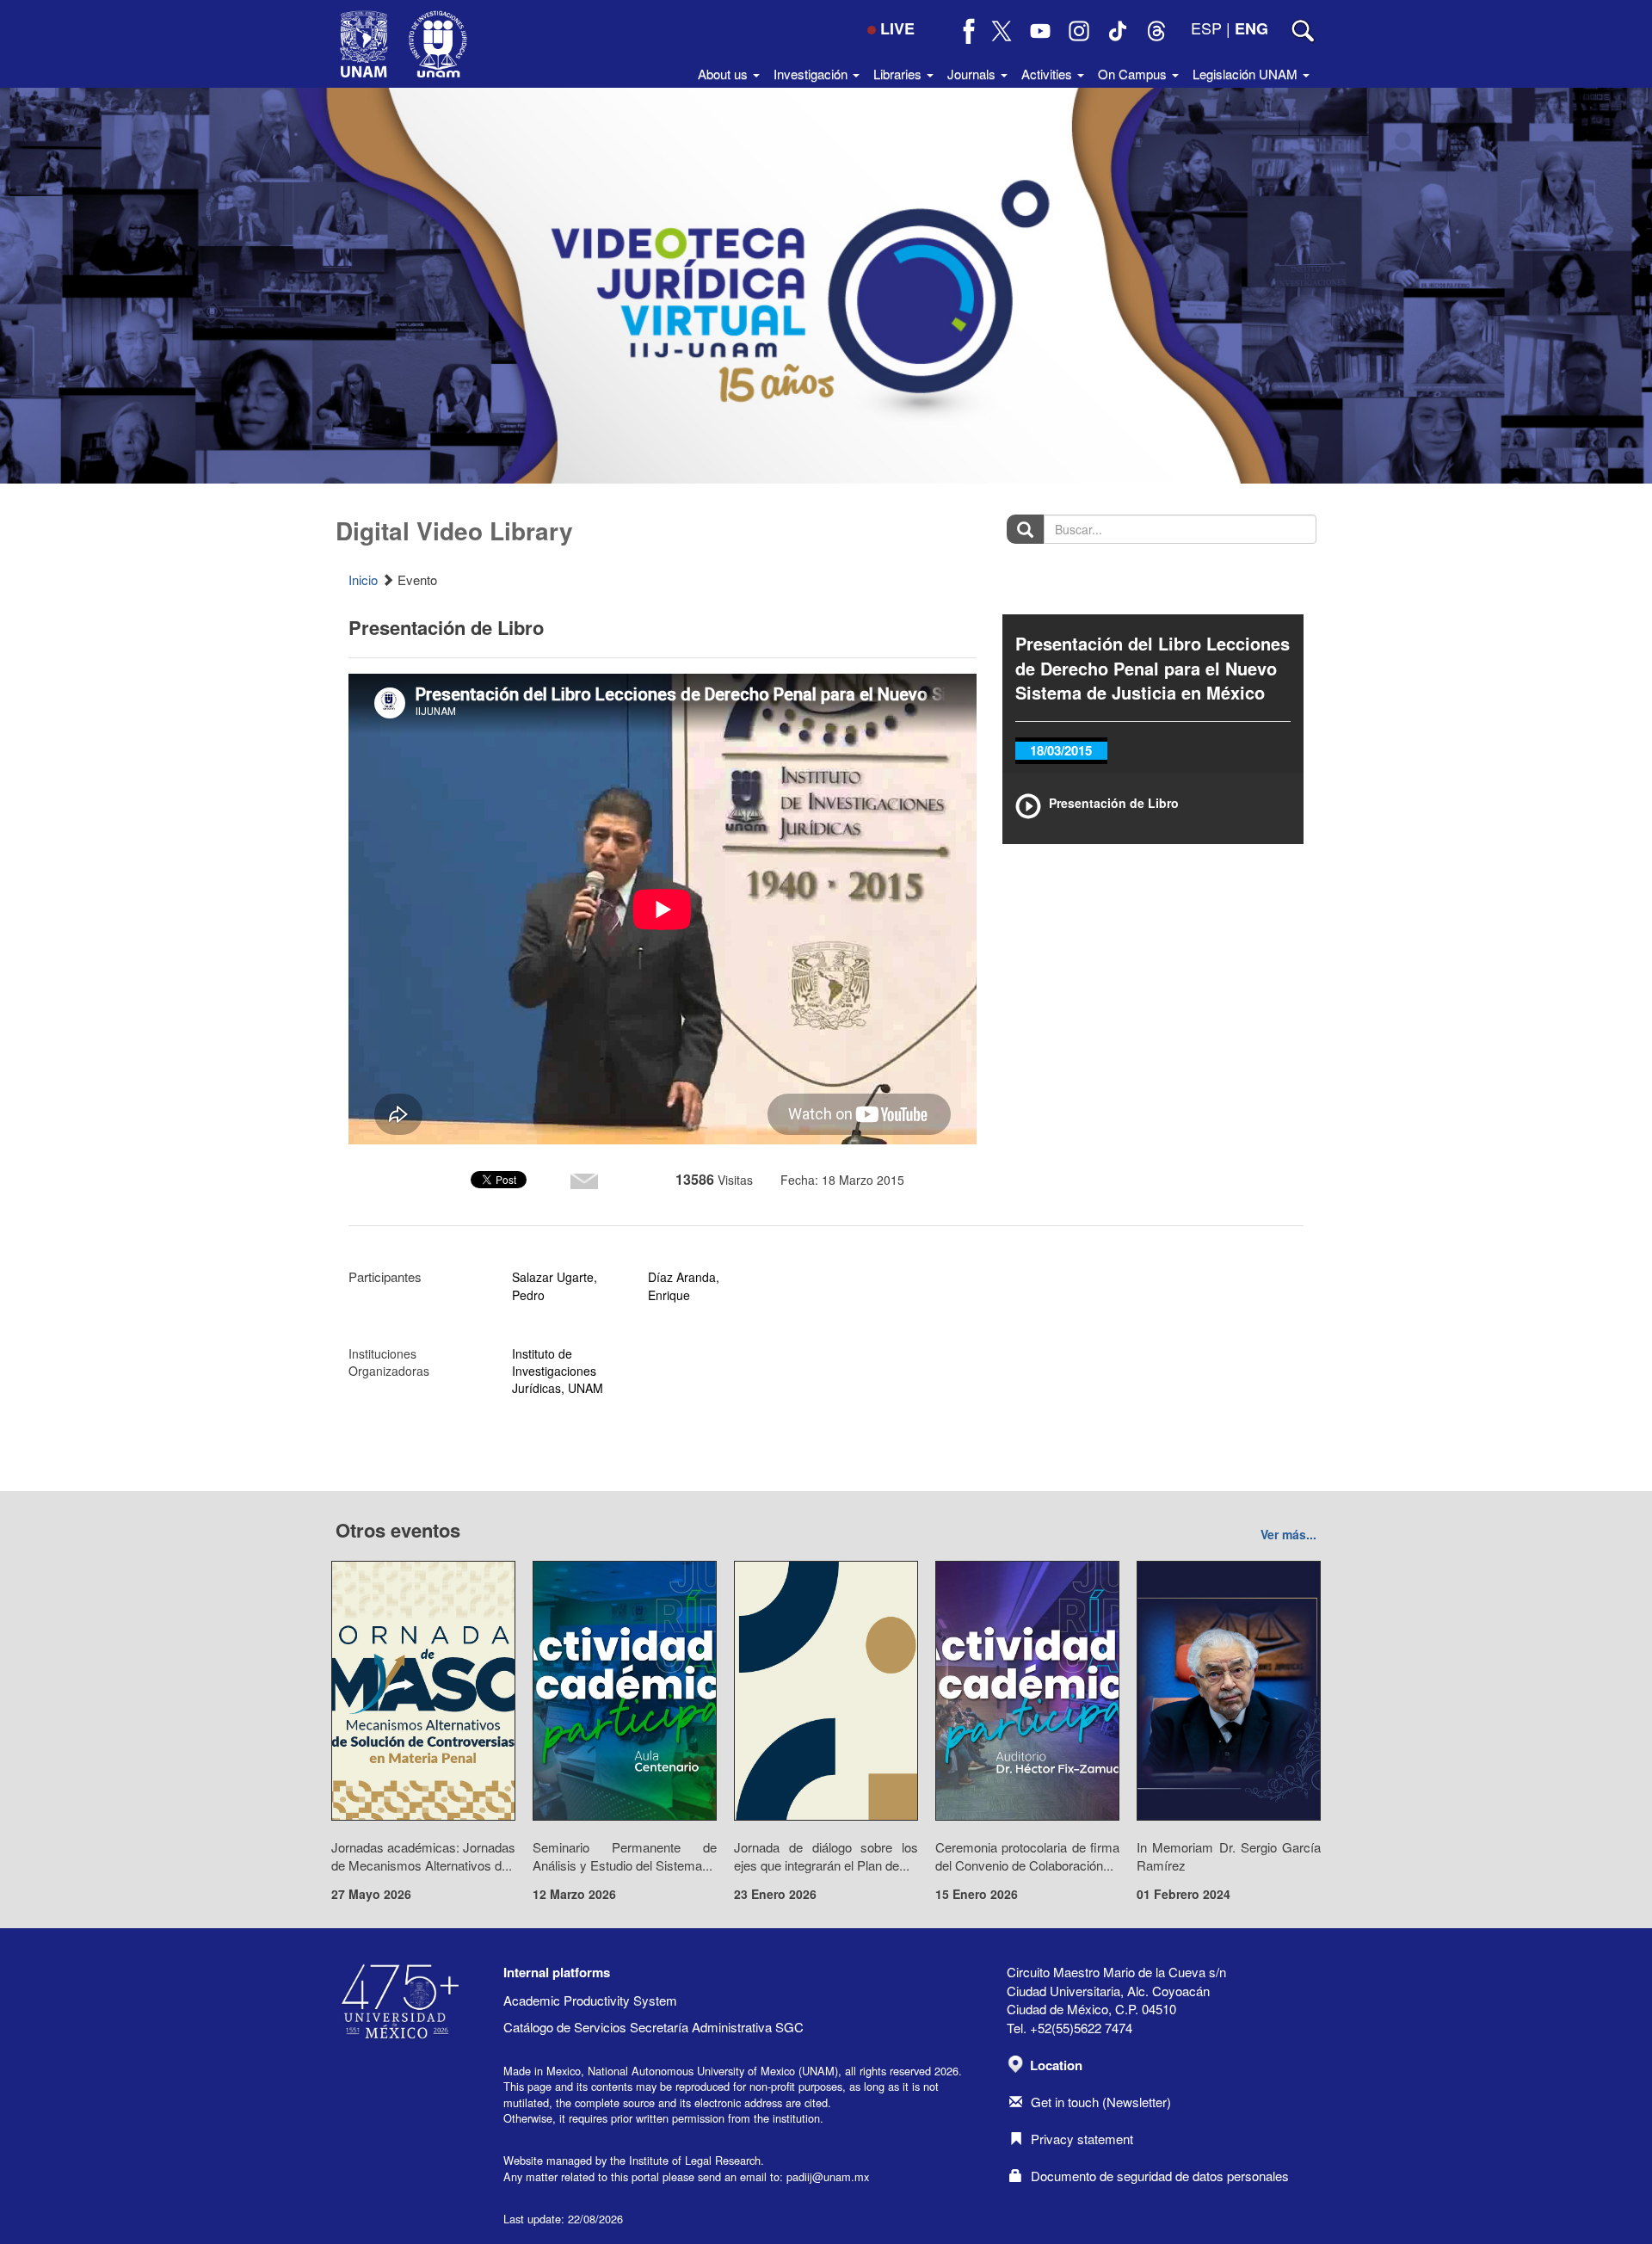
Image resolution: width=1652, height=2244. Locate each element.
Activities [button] (1048, 74)
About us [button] (724, 74)
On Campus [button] (1134, 74)
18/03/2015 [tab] (1061, 750)
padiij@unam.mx (828, 2176)
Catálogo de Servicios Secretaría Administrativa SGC (653, 2027)
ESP (1206, 28)
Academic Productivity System (590, 2000)
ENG (1251, 28)
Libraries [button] (899, 74)
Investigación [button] (812, 74)
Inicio (363, 579)
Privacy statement (1082, 2139)
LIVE (897, 28)
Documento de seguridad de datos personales (1160, 2176)
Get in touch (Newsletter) (1101, 2102)
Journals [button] (973, 74)
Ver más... (1288, 1534)
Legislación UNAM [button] (1247, 74)
